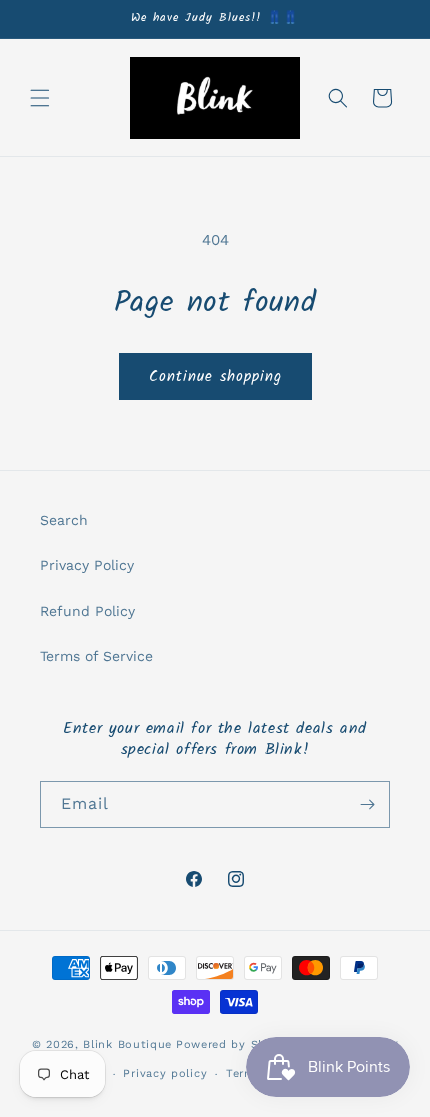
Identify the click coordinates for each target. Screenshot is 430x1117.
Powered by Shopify (236, 1043)
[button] (40, 98)
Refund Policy (87, 611)
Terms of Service (96, 656)
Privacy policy (165, 1073)
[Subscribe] (367, 804)
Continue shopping (215, 377)
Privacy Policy (87, 565)
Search (64, 520)
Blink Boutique (127, 1043)
